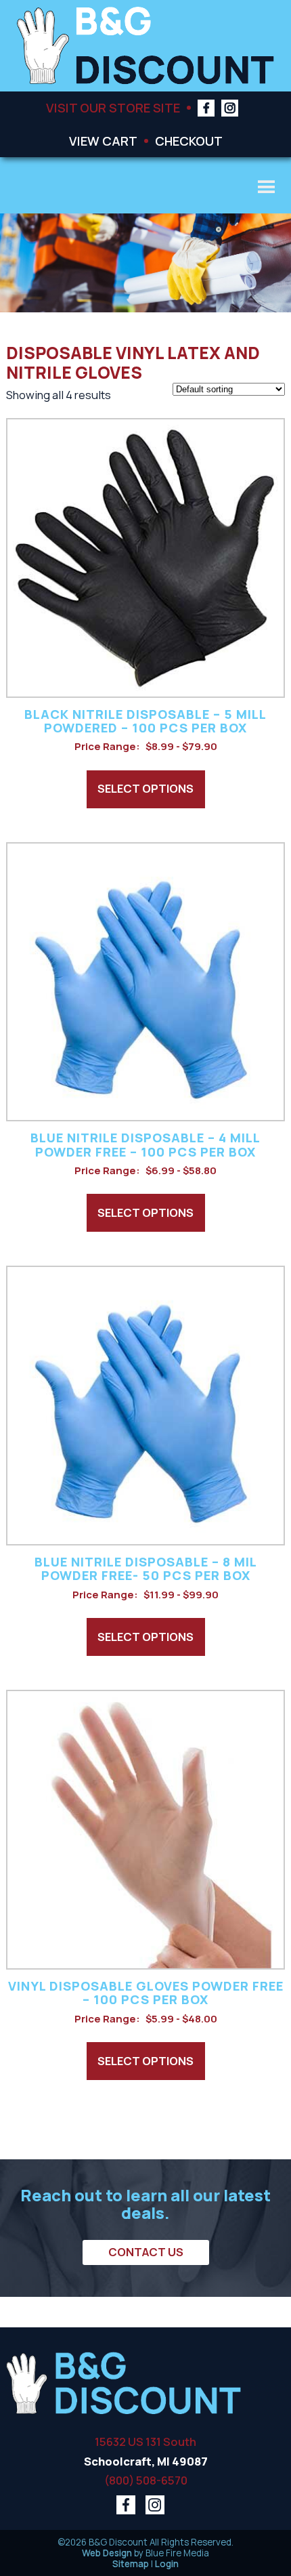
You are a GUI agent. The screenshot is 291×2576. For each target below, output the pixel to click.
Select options (145, 788)
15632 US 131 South (145, 2442)
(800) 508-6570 (146, 2480)
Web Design (107, 2553)
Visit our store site (113, 107)
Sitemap (131, 2564)
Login (167, 2564)
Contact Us (146, 2252)
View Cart (103, 141)
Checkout (189, 141)
